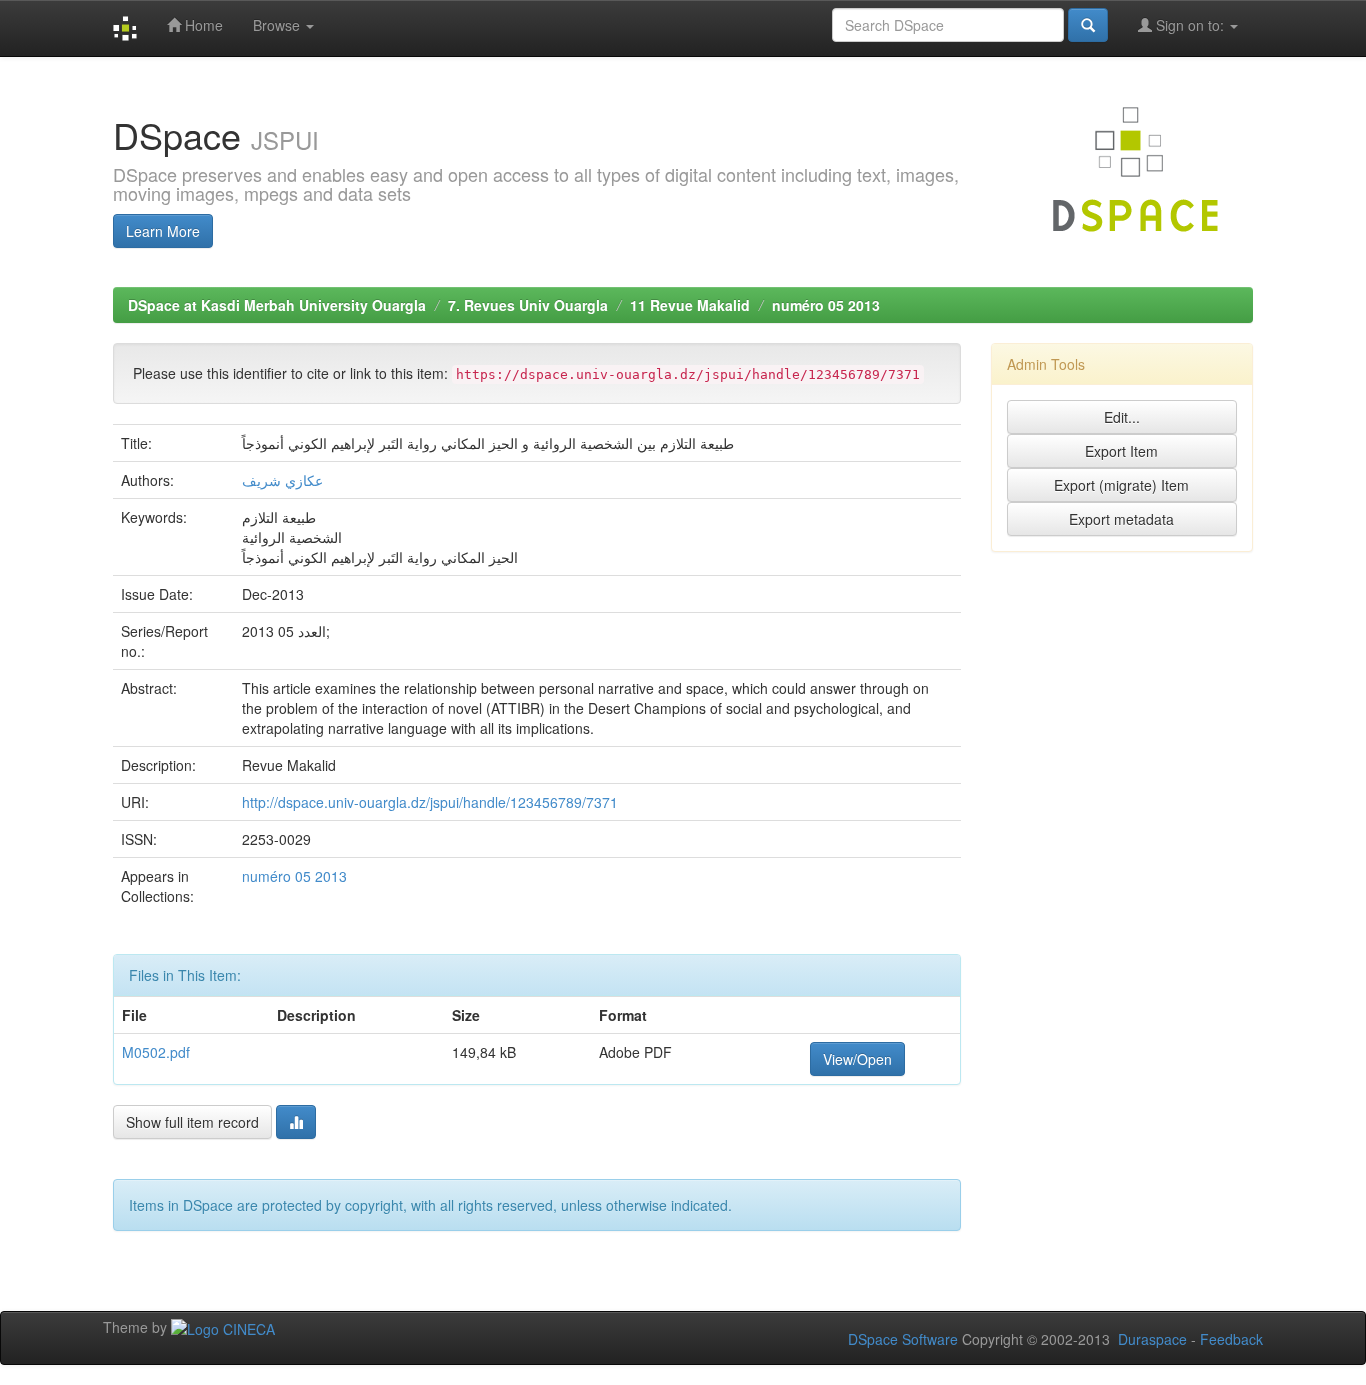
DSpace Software (903, 1339)
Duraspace (1152, 1339)
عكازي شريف (282, 480)
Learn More (163, 231)
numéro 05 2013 (826, 305)
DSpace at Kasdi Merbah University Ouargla (277, 305)
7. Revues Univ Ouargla (528, 305)
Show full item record (192, 1122)
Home (202, 25)
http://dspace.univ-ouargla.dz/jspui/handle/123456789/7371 (430, 802)
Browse (278, 25)
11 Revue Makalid (690, 305)
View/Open (857, 1059)
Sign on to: (1190, 25)
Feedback (1231, 1339)
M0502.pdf (156, 1052)
